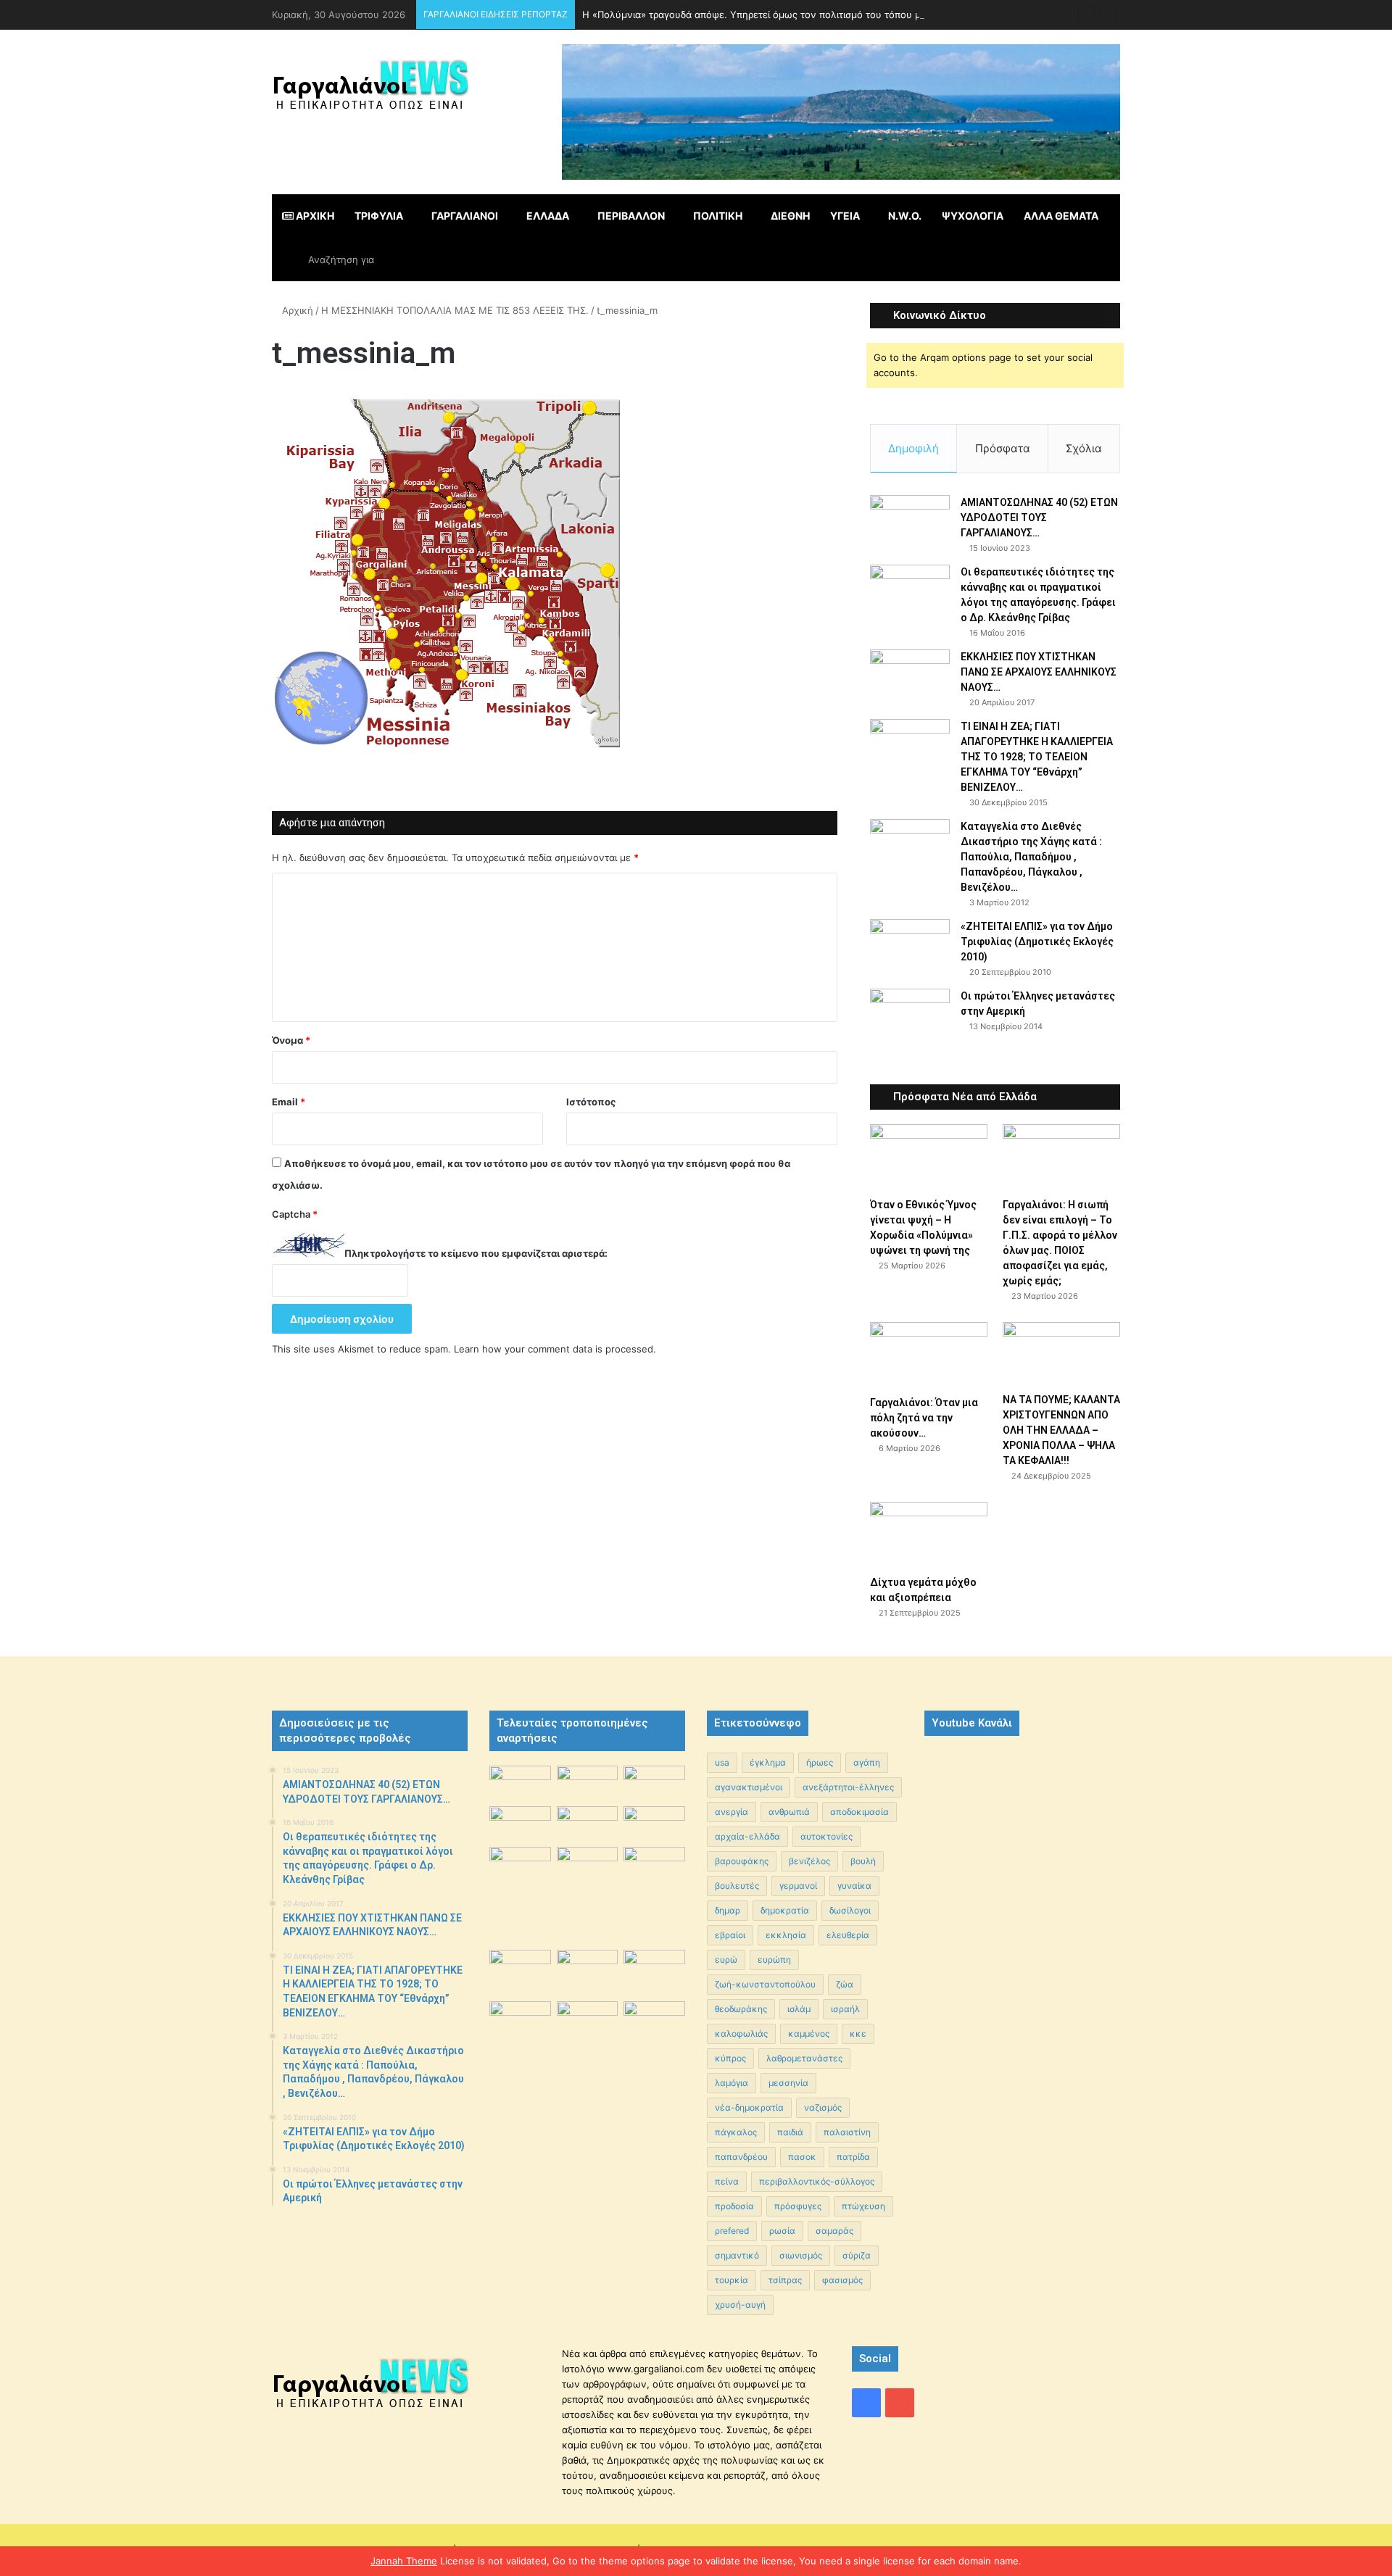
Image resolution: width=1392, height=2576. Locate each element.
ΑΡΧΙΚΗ (314, 216)
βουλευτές (737, 1886)
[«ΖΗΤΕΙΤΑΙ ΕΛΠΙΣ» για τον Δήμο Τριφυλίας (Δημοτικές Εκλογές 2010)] (910, 946)
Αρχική (296, 310)
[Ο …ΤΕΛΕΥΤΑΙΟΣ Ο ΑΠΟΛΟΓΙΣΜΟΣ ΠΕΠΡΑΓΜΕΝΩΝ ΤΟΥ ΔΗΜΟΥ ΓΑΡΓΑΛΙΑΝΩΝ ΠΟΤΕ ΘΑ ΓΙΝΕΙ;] (654, 2073)
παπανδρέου (741, 2157)
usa (722, 1762)
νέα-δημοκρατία (749, 2107)
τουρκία (732, 2280)
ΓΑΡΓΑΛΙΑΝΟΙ (465, 216)
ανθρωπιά (789, 1812)
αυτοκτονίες (826, 1836)
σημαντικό (737, 2255)
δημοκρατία (785, 1910)
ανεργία (732, 1812)
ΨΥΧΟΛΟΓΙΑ (973, 216)
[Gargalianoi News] (370, 91)
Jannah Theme (404, 2561)
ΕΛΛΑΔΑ (548, 216)
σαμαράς (834, 2231)
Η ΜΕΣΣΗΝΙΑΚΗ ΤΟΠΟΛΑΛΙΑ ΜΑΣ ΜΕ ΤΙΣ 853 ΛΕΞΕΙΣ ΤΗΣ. (455, 310)
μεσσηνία (788, 2083)
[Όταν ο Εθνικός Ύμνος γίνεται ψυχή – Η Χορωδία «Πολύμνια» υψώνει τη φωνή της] (929, 1157)
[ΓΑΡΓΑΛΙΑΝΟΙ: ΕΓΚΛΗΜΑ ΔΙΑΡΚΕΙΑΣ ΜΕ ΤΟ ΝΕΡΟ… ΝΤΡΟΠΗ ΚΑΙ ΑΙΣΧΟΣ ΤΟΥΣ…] (520, 1858)
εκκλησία (786, 1935)
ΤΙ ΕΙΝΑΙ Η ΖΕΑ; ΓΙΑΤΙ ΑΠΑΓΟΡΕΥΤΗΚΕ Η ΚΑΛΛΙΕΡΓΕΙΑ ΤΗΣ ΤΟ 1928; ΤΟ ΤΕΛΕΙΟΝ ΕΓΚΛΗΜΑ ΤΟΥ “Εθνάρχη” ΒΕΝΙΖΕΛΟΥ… (1037, 757)
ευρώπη (774, 1960)
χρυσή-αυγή (740, 2305)
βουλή (863, 1861)
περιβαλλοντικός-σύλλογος (817, 2181)
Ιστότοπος (591, 1102)
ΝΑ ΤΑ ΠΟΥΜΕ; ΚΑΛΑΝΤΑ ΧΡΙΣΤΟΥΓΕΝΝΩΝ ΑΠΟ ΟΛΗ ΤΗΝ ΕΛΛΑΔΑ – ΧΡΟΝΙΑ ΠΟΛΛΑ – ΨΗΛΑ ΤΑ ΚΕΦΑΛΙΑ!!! (1061, 1430)
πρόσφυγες (798, 2206)
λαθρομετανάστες (804, 2058)
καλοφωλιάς (741, 2033)
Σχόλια (1084, 448)
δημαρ (728, 1910)
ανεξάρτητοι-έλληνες (848, 1787)
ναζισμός (823, 2107)
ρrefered (732, 2231)
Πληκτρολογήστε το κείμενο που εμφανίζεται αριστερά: (476, 1253)
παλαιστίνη (847, 2132)
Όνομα (291, 1040)
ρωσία (782, 2231)
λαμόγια (732, 2083)
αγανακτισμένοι (749, 1787)
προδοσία (734, 2206)
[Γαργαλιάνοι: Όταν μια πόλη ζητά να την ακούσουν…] (929, 1355)
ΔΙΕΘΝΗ (790, 216)
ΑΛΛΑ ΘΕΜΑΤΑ (1061, 216)
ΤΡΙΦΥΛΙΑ (379, 216)
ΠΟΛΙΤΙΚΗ (718, 216)
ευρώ (726, 1960)
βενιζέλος (809, 1861)
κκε (858, 2033)
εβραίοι (730, 1935)
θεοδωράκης (741, 2009)
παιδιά (790, 2132)
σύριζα (857, 2255)
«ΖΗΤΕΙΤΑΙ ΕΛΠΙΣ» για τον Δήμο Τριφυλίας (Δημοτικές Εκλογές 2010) (1037, 942)
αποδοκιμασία (859, 1812)
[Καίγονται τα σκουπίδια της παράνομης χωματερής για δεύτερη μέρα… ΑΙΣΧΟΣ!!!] (520, 2023)
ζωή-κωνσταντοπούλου (765, 1984)
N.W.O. (905, 216)
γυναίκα (854, 1886)
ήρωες (820, 1762)
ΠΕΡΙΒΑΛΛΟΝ (631, 216)
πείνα (727, 2181)
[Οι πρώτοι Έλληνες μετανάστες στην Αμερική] (910, 1018)
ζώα (845, 1984)
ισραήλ (845, 2009)
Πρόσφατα (1003, 448)
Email (289, 1102)
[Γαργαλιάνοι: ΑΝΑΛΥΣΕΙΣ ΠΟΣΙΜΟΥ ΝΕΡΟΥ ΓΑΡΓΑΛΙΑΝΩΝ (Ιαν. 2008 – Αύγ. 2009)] (588, 1970)
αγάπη (867, 1762)
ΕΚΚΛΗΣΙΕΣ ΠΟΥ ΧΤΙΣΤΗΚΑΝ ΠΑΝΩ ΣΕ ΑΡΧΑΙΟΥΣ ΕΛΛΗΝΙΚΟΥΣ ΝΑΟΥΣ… (1039, 672)
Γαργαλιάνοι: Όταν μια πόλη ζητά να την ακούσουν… (924, 1418)
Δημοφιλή (913, 448)
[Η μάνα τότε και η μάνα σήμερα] (654, 1783)
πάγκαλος (736, 2132)
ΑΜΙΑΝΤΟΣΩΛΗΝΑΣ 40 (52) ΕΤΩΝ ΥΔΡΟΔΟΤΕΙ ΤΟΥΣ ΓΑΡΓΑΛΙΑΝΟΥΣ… (1039, 518)
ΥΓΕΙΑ (845, 216)
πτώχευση (863, 2206)
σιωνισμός (801, 2255)
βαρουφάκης (742, 1861)
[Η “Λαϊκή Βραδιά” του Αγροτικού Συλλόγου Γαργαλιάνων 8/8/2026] (520, 1783)
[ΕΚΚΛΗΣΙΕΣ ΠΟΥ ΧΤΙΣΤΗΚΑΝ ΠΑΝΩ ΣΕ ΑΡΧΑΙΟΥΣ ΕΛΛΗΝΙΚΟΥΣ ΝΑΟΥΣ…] (910, 669)
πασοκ (802, 2157)
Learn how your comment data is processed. (555, 1349)
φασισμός (842, 2280)
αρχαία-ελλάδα (747, 1836)
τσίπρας (785, 2280)
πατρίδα (853, 2157)
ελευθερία (848, 1935)
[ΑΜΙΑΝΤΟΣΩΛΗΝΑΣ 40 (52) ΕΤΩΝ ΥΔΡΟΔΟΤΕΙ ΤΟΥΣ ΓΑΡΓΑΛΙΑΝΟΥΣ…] (910, 522)
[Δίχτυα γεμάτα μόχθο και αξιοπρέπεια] (929, 1535)
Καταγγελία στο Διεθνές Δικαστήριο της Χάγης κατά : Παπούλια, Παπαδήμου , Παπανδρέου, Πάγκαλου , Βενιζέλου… (1031, 857)
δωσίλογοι (850, 1910)
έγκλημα (768, 1762)
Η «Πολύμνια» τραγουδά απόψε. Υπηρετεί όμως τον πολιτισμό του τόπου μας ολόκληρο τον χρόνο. (808, 14)
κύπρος (730, 2058)
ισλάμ (799, 2009)
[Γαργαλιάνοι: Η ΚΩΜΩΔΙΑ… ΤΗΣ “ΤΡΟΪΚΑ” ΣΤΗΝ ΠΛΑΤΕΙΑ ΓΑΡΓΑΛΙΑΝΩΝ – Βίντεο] (654, 1870)
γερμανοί (798, 1886)
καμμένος (809, 2033)
